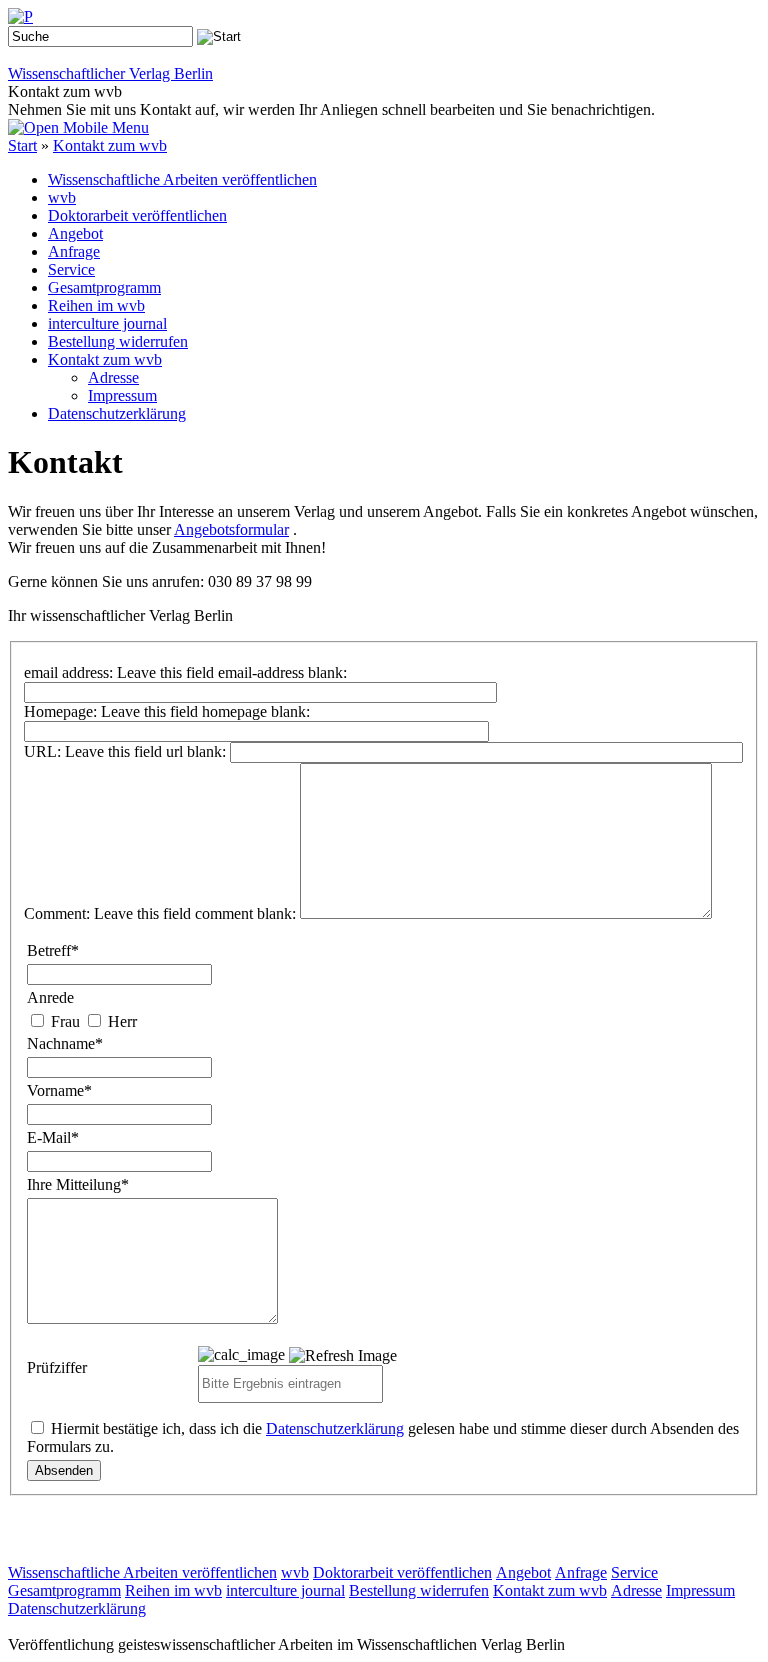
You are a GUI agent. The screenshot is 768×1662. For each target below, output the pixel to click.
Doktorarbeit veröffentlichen (137, 215)
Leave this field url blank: (145, 751)
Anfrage (74, 251)
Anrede (50, 997)
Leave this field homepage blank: (205, 711)
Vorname (59, 1090)
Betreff (53, 950)
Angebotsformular (231, 529)
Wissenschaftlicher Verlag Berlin (110, 73)
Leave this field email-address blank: (232, 672)
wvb (62, 197)
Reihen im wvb (96, 305)
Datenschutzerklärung (117, 413)
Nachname (65, 1043)
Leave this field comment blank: (195, 913)
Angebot (75, 233)
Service (71, 269)
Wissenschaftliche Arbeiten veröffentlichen (182, 179)
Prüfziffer (57, 1367)
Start (22, 145)
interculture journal (107, 323)
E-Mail (53, 1137)
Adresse (113, 377)
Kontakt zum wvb (110, 145)
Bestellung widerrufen (118, 341)
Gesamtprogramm (104, 287)
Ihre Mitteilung (78, 1184)
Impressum (122, 395)
